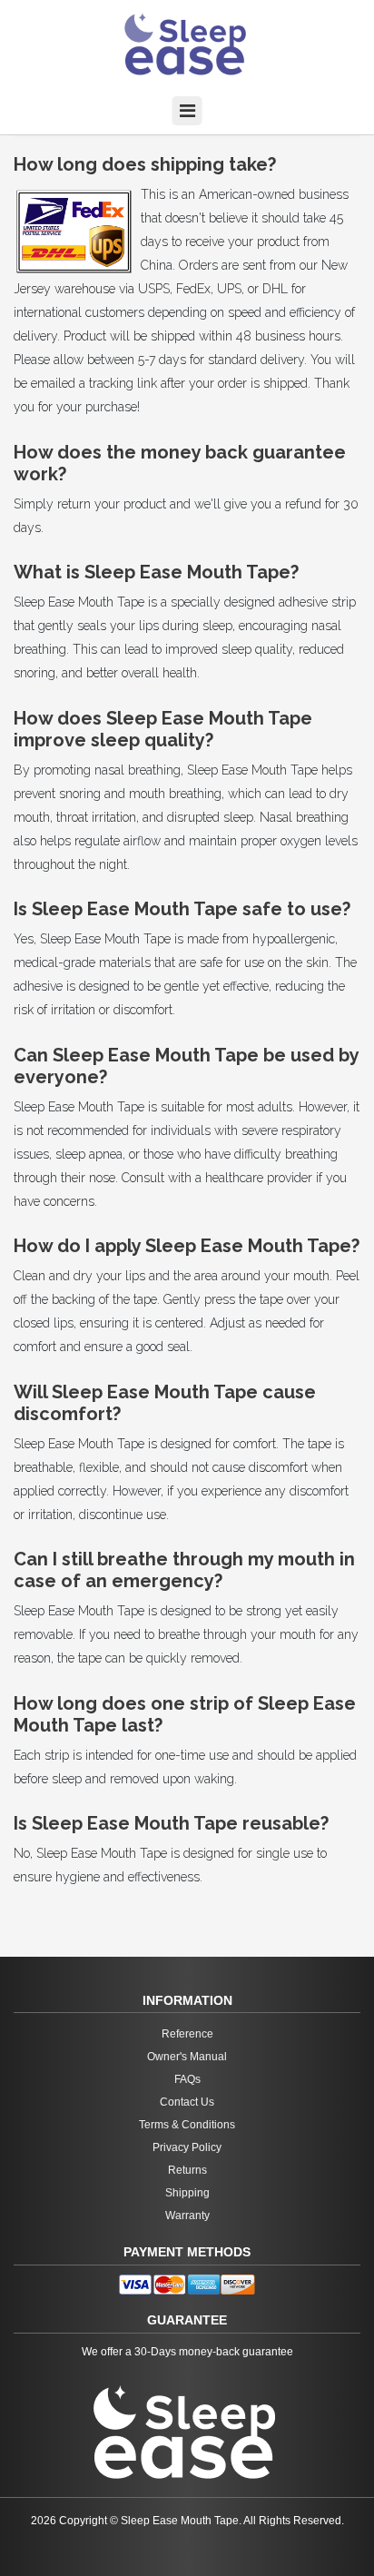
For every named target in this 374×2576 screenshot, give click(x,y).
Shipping (187, 2193)
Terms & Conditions (187, 2125)
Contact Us (187, 2102)
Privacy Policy (187, 2147)
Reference (187, 2034)
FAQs (187, 2079)
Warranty (187, 2216)
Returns (187, 2170)
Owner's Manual (187, 2057)
